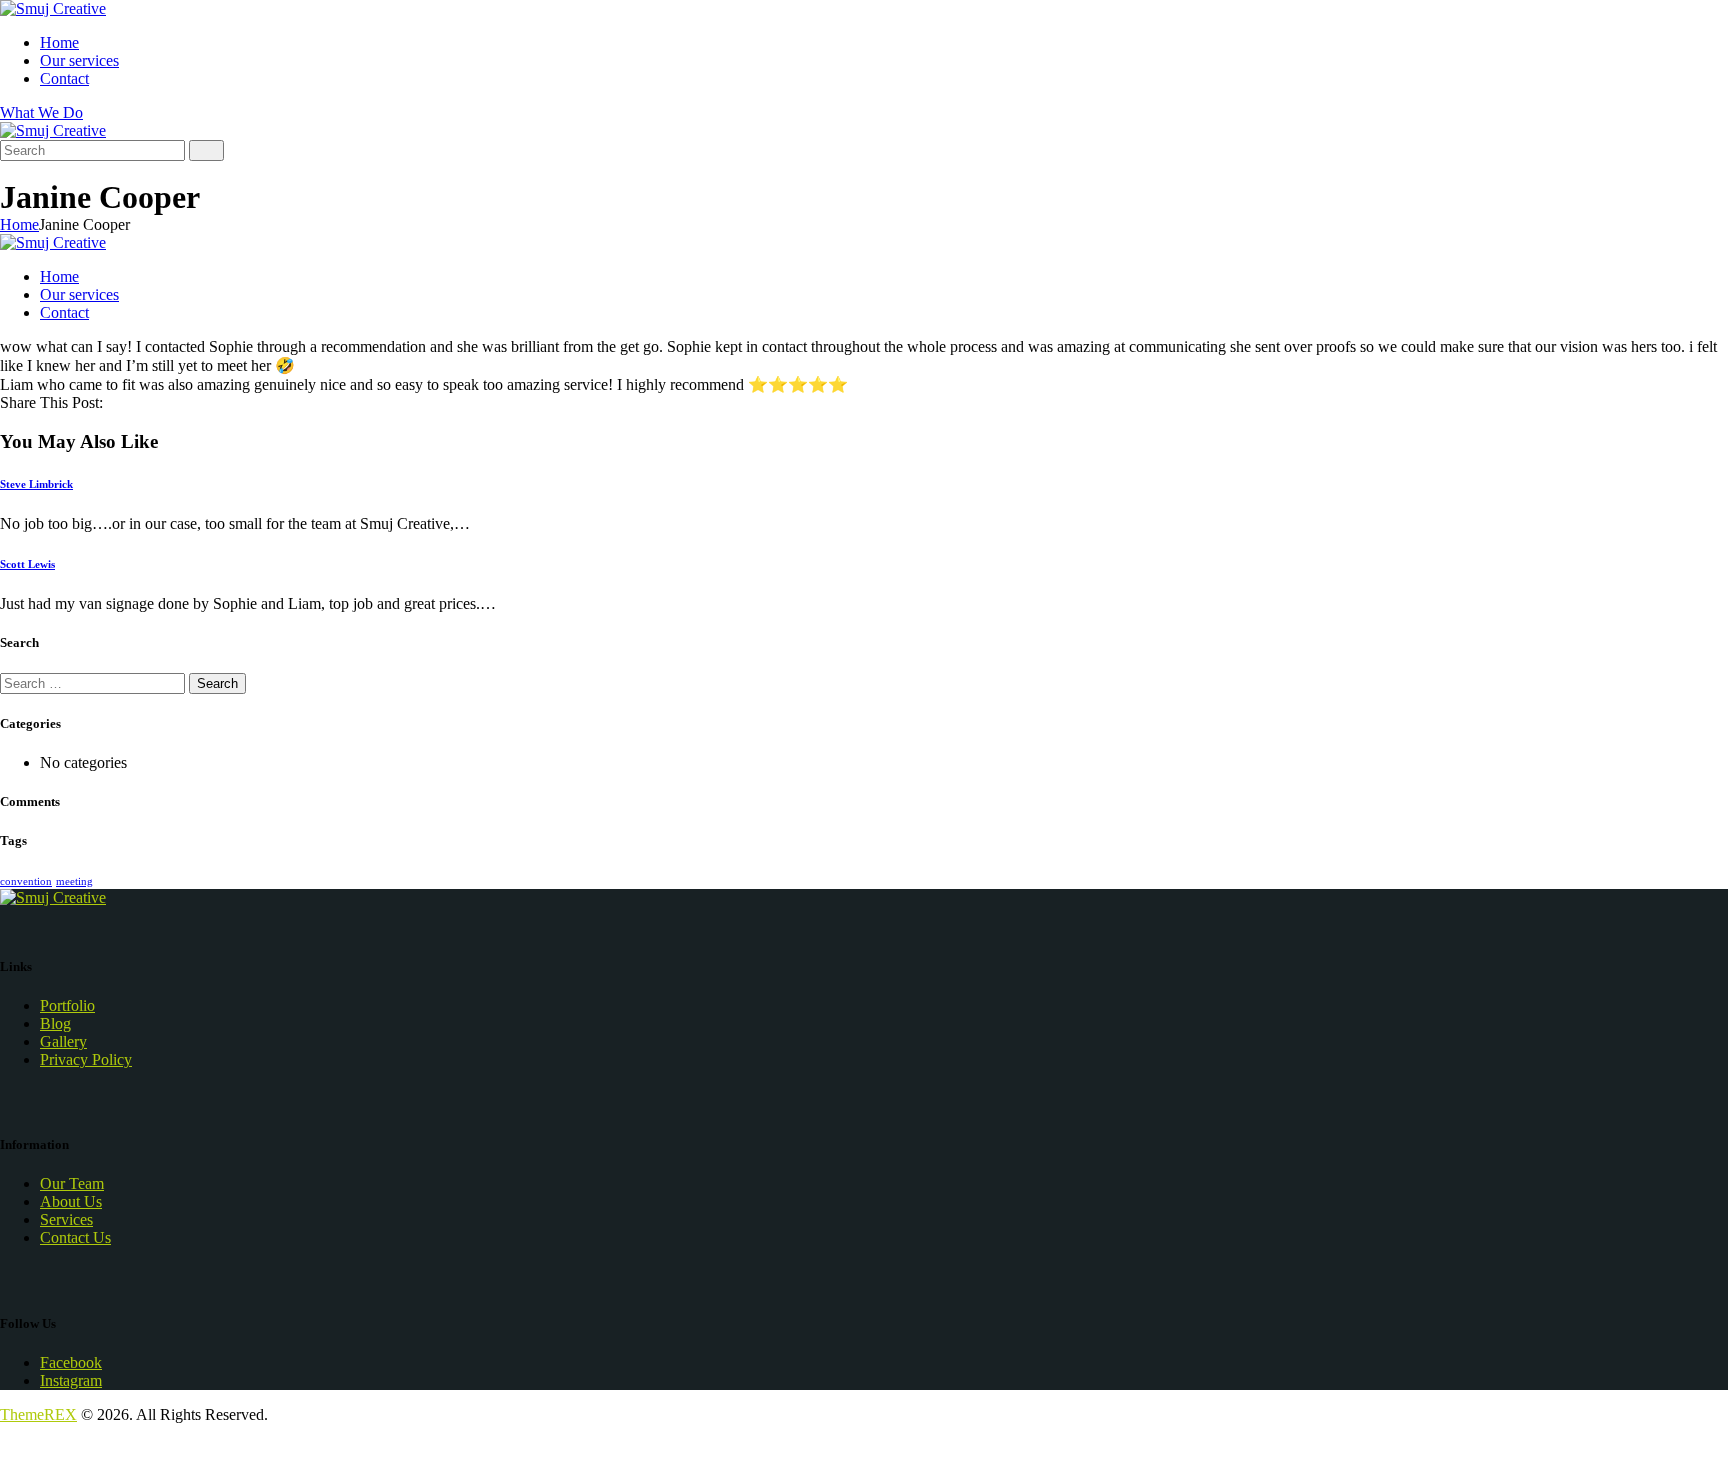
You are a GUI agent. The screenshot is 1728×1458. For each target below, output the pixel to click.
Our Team (72, 1183)
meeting (74, 881)
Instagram (71, 1380)
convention (26, 881)
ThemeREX (38, 1414)
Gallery (63, 1041)
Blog (55, 1023)
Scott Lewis (27, 564)
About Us (71, 1201)
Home (19, 224)
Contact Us (75, 1237)
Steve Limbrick (36, 484)
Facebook (71, 1362)
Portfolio (67, 1005)
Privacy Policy (86, 1059)
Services (66, 1219)
